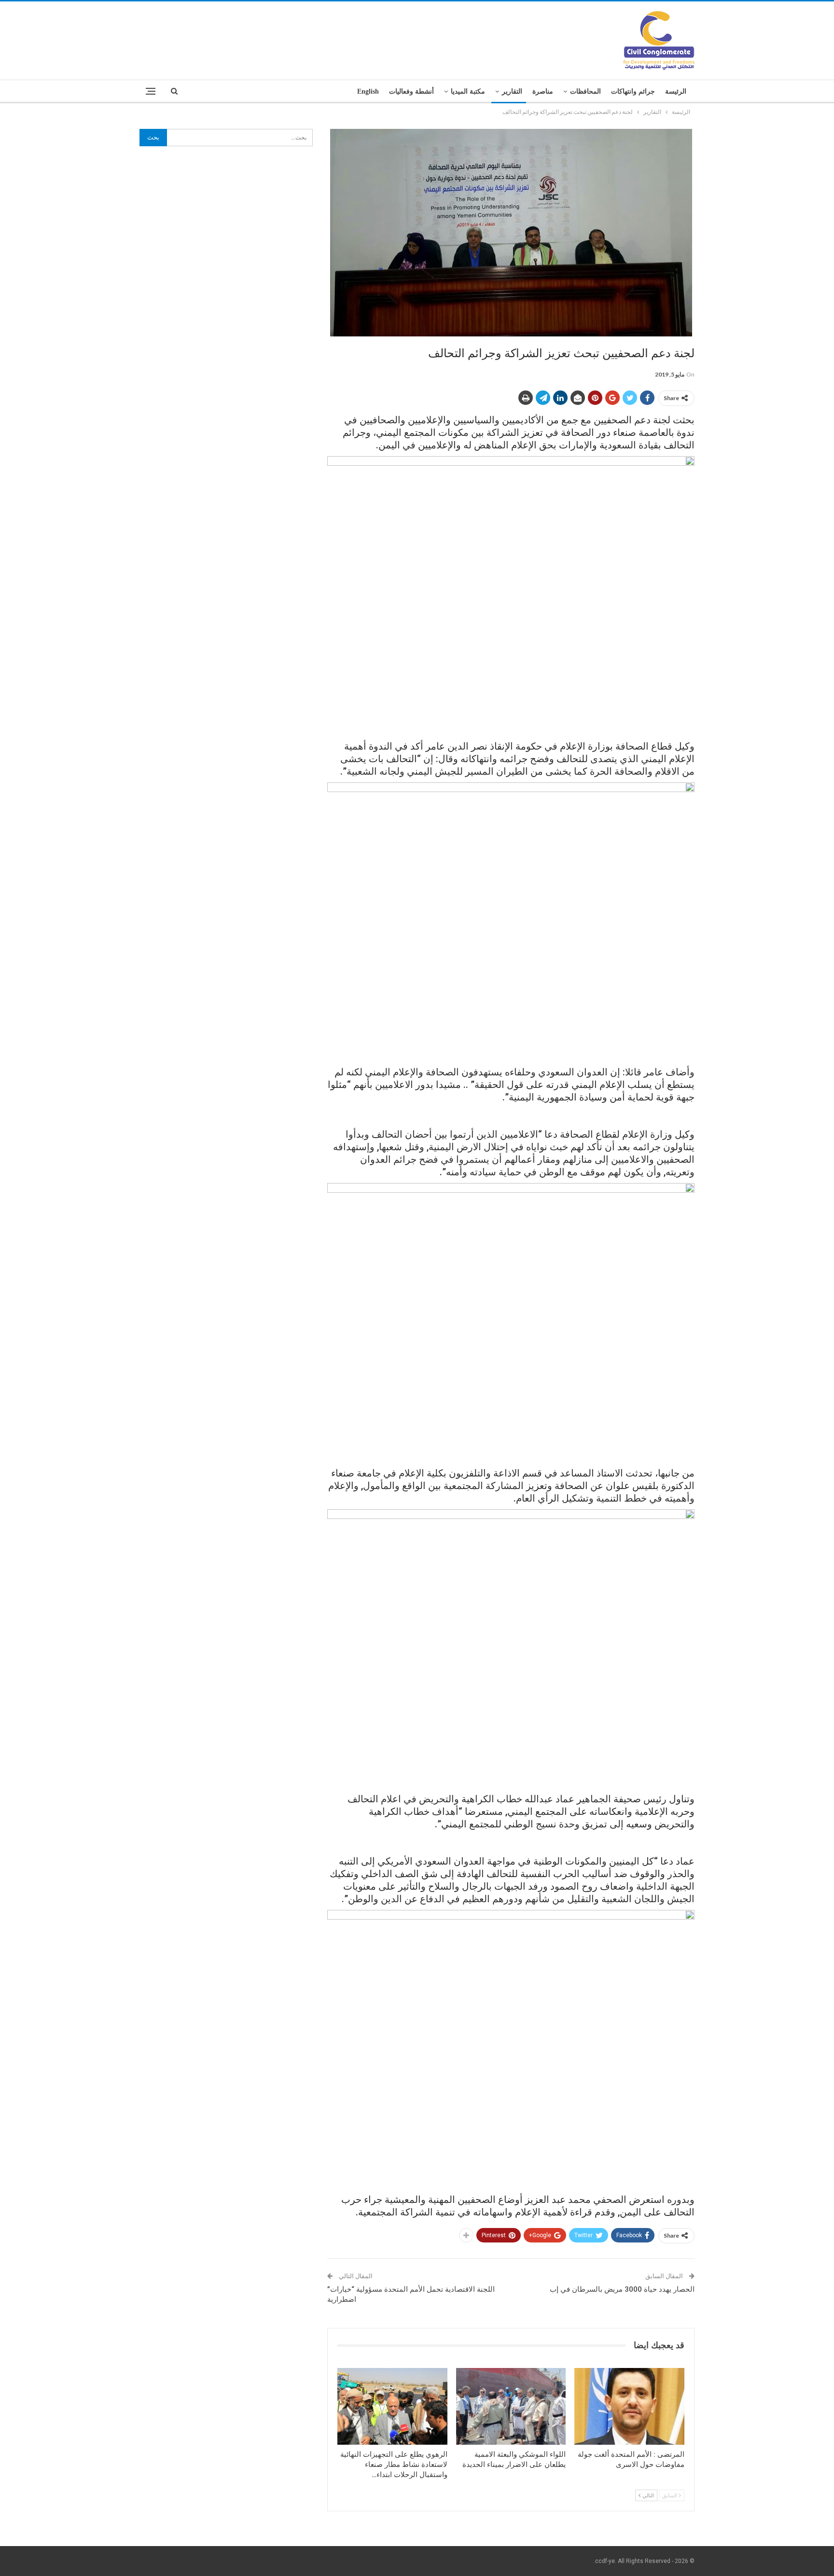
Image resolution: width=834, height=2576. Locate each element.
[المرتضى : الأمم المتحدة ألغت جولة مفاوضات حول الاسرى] (629, 2406)
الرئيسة (676, 91)
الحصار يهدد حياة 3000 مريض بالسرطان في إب (622, 2289)
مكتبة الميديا (468, 91)
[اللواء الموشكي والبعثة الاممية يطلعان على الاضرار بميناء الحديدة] (511, 2406)
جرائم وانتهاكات (633, 91)
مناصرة (543, 91)
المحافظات (585, 91)
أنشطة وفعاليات (411, 91)
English (368, 91)
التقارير (512, 91)
